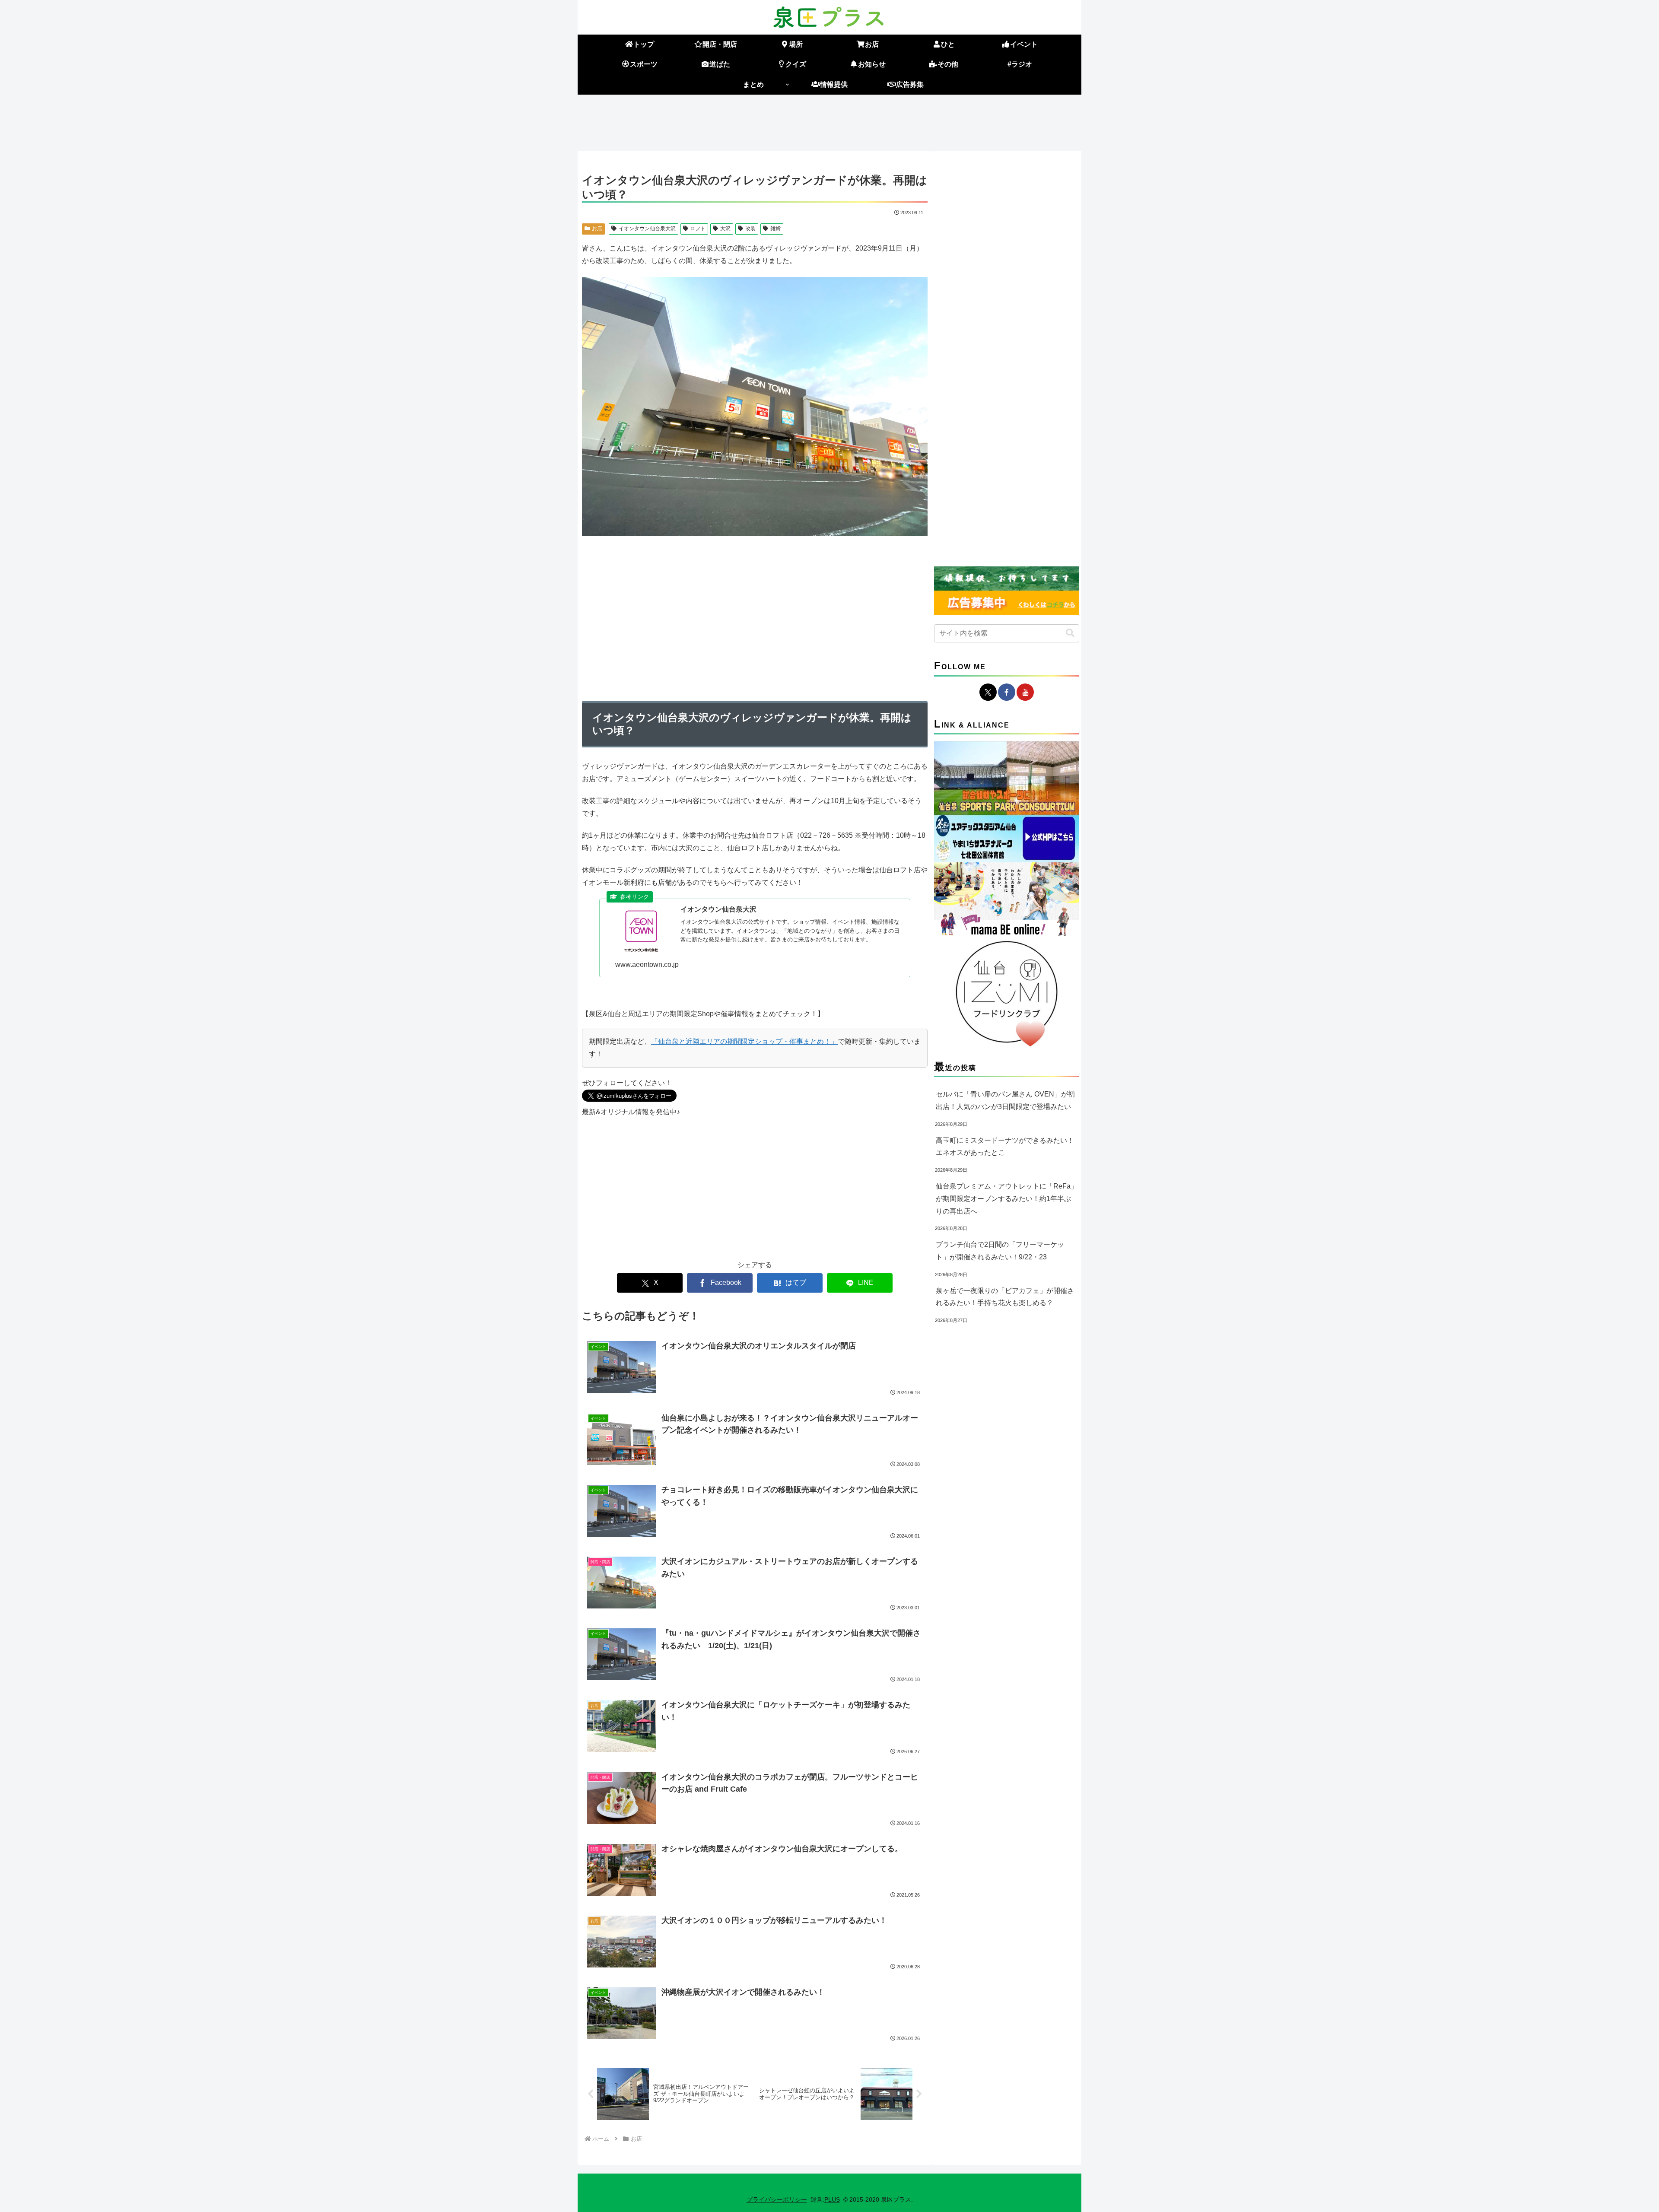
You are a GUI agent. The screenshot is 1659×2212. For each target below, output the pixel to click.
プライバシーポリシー (777, 2199)
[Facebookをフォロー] (1007, 692)
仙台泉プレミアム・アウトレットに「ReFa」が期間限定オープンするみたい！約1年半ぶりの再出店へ (1007, 1199)
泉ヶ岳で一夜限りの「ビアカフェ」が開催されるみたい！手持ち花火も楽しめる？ (1005, 1297)
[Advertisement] (829, 121)
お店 (597, 229)
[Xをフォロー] (988, 692)
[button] (1070, 633)
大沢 (725, 229)
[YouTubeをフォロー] (1025, 692)
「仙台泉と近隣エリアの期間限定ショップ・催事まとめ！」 (744, 1041)
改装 (750, 229)
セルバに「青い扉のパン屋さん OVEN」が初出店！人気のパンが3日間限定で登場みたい (1005, 1100)
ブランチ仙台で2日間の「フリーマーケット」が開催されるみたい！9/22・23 (1000, 1251)
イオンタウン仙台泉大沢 (647, 229)
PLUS (832, 2199)
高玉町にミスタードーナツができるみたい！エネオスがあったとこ (1005, 1147)
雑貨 (775, 229)
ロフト (698, 229)
